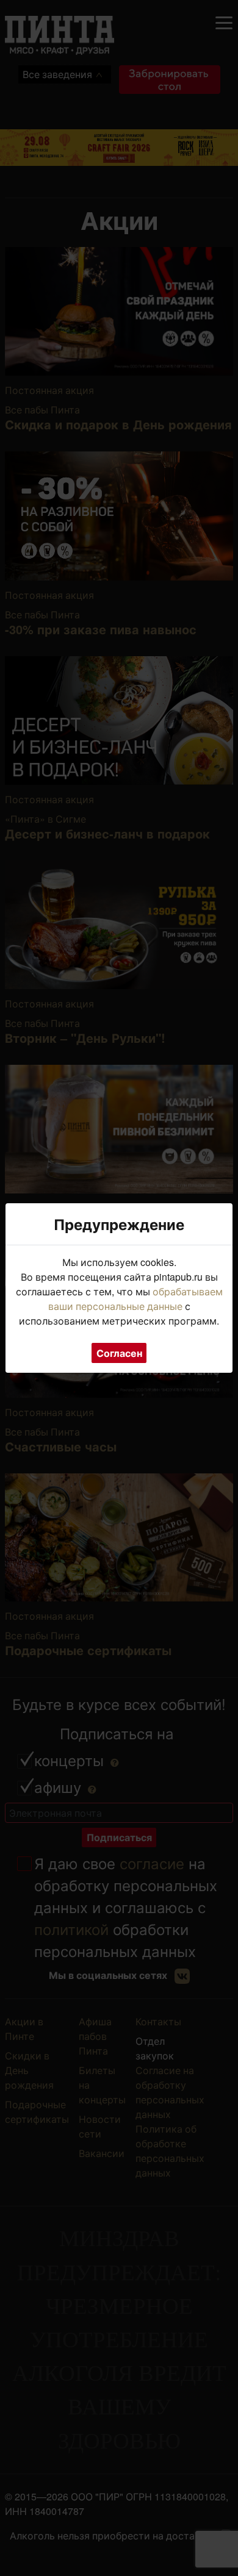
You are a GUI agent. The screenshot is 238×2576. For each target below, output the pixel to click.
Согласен (119, 1353)
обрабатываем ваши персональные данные (135, 1299)
